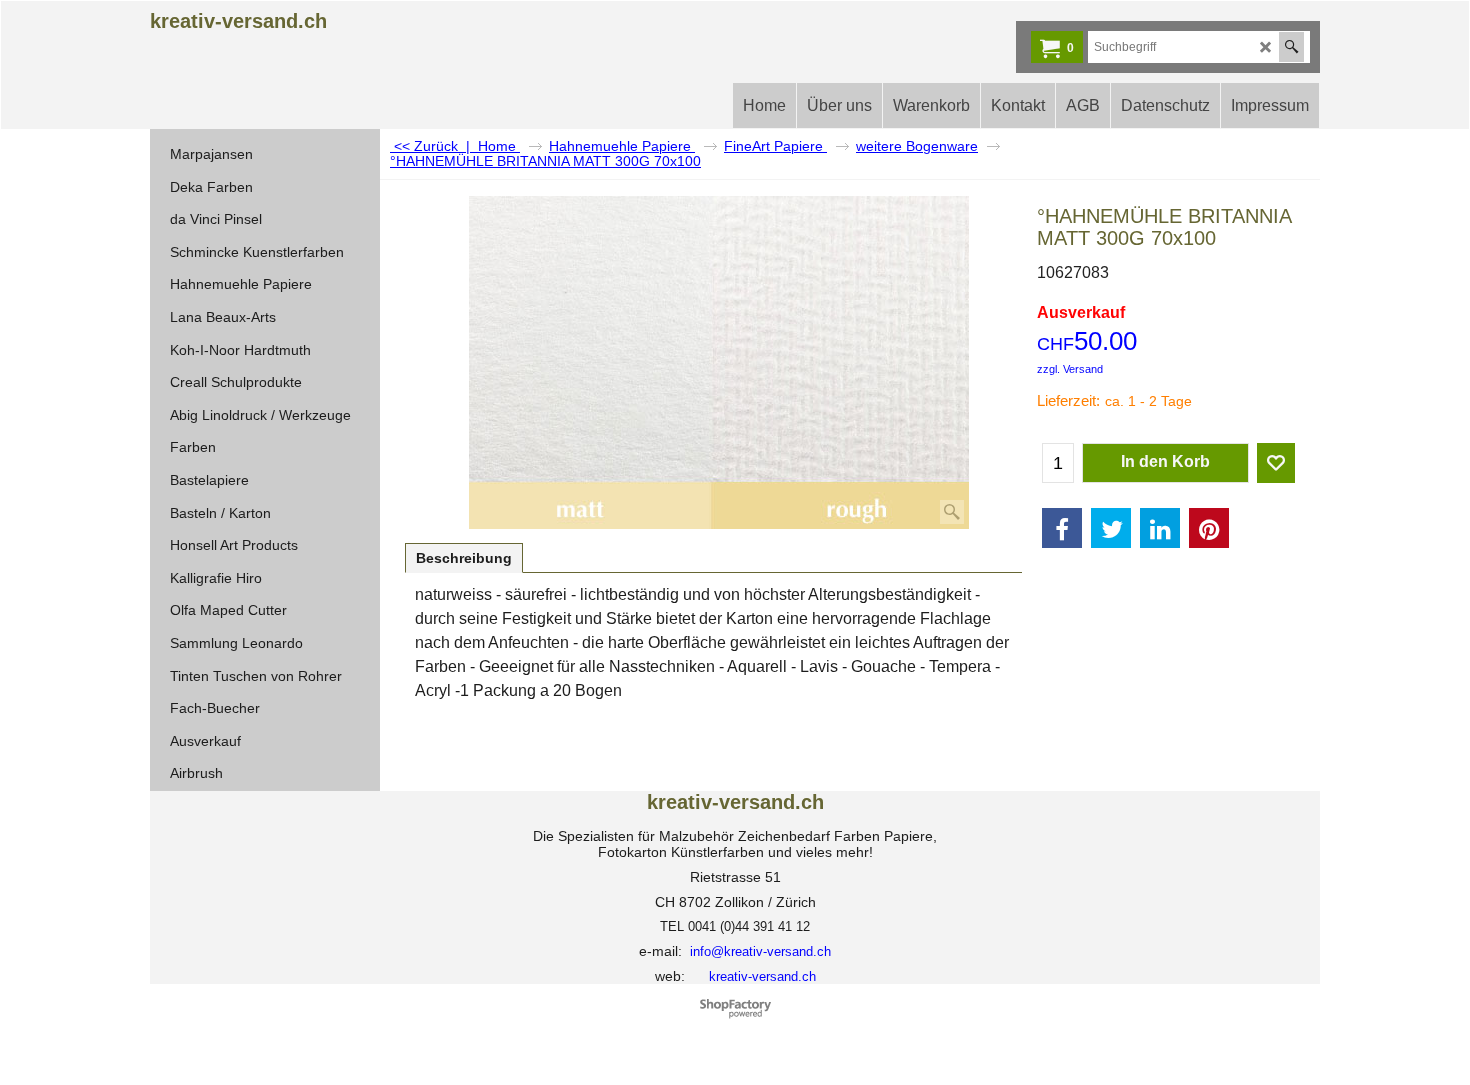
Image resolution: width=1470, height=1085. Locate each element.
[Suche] (1291, 47)
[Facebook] (1062, 528)
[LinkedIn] (1160, 528)
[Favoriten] (1276, 463)
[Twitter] (1111, 528)
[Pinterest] (1209, 528)
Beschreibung (464, 558)
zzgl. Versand (1070, 369)
